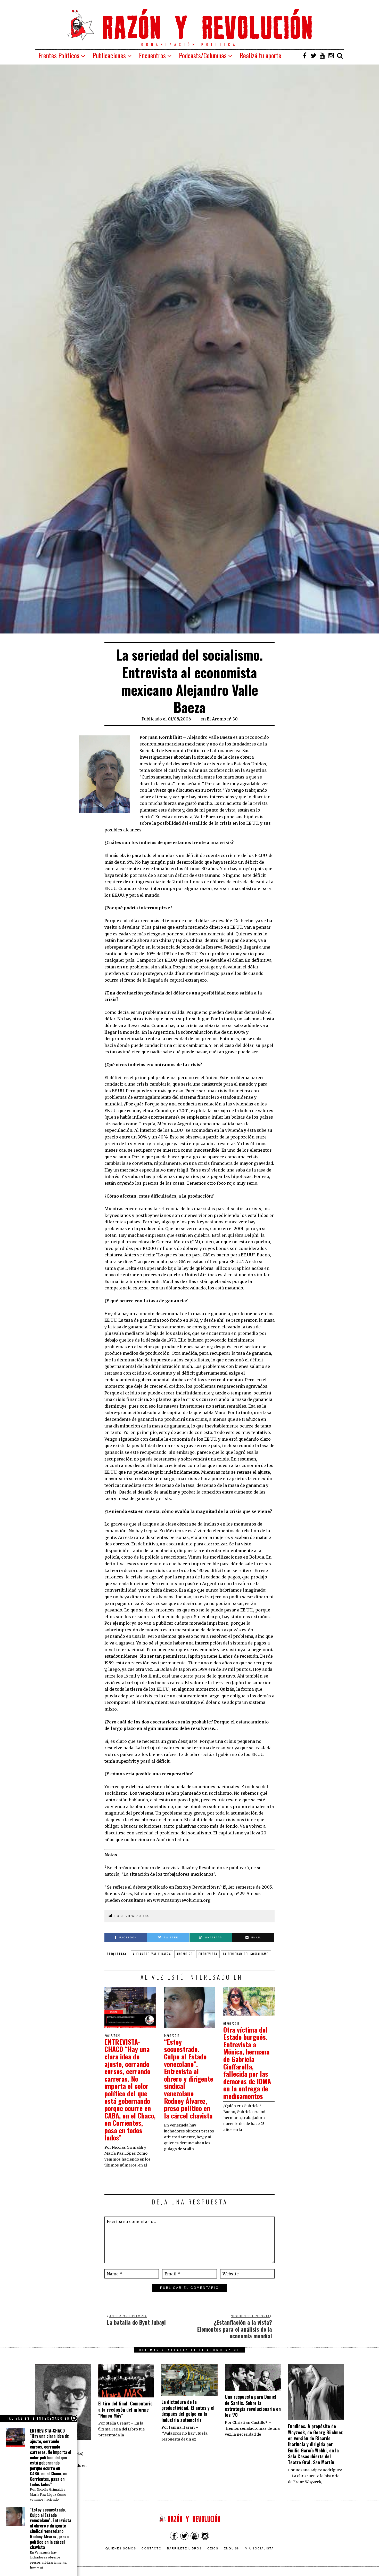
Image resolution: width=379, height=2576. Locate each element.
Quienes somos (121, 2548)
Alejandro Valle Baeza (152, 1954)
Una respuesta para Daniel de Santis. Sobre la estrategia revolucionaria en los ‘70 (253, 2406)
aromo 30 (185, 1954)
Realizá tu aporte (261, 55)
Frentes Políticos (59, 55)
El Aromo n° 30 (222, 719)
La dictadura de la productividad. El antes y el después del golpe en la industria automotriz (188, 2411)
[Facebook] (305, 55)
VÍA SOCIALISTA (259, 2548)
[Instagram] (331, 55)
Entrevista (208, 1954)
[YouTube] (322, 55)
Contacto (152, 2548)
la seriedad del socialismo (246, 1954)
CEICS (213, 2548)
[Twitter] (314, 55)
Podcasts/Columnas (203, 55)
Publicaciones (109, 55)
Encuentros (152, 55)
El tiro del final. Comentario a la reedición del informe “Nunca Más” (125, 2409)
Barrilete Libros (184, 2548)
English (232, 2548)
